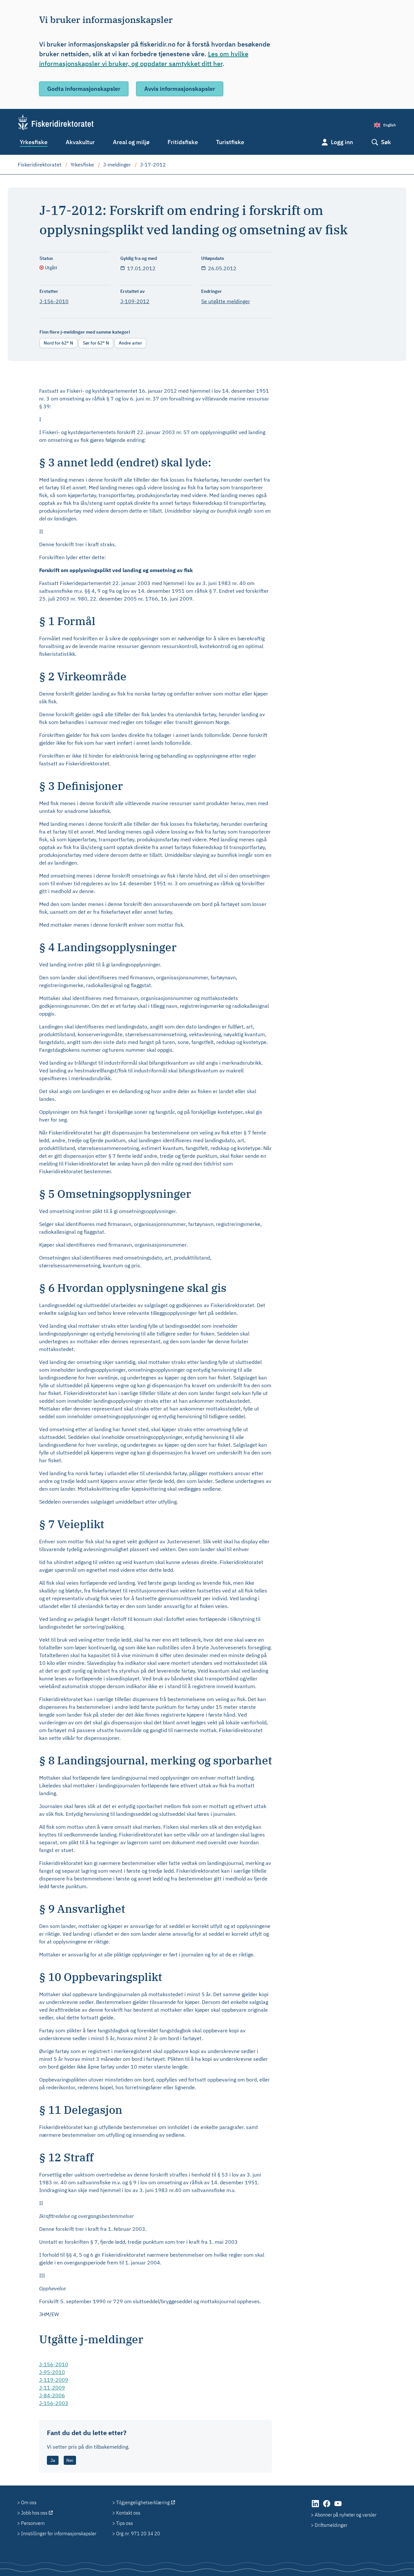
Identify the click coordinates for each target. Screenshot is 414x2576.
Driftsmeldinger (331, 2525)
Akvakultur (80, 142)
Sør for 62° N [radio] (96, 343)
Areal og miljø (131, 142)
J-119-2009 (54, 2380)
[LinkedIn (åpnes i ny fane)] (316, 2507)
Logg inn (342, 142)
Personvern (33, 2523)
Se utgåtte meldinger (226, 301)
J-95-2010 (52, 2372)
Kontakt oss (128, 2513)
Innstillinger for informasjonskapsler (59, 2533)
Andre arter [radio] (130, 343)
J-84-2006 (52, 2395)
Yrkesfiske (34, 142)
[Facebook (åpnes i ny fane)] (327, 2507)
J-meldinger (117, 165)
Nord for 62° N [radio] (58, 343)
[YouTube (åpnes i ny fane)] (338, 2507)
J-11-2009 (52, 2388)
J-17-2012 (153, 165)
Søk (386, 142)
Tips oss (125, 2523)
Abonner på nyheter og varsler (346, 2515)
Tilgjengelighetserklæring (143, 2502)
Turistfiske (230, 142)
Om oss (29, 2502)
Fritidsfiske (183, 142)
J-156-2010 (54, 301)
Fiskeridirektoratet (40, 165)
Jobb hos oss (34, 2513)
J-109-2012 (135, 301)
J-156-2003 (54, 2403)
